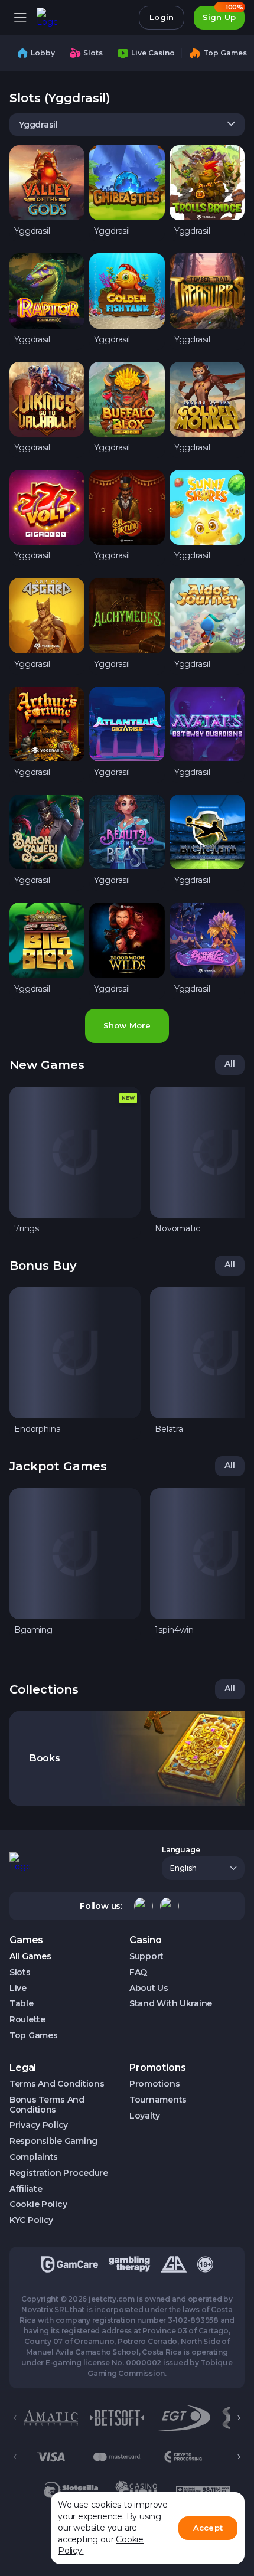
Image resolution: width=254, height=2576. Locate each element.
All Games (30, 1956)
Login (162, 17)
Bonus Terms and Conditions (47, 2105)
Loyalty (145, 2116)
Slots (20, 1972)
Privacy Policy (39, 2125)
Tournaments (158, 2100)
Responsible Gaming (53, 2141)
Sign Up (223, 14)
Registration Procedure (59, 2173)
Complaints (34, 2157)
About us (149, 1988)
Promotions (154, 2084)
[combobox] (127, 125)
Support (146, 1956)
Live (18, 1988)
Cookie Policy (38, 2204)
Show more (127, 1025)
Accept (208, 2528)
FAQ (138, 1972)
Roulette (27, 2020)
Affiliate (26, 2189)
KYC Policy (31, 2220)
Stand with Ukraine (171, 2004)
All (230, 1064)
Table (22, 2004)
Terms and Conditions (57, 2084)
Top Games (33, 2036)
